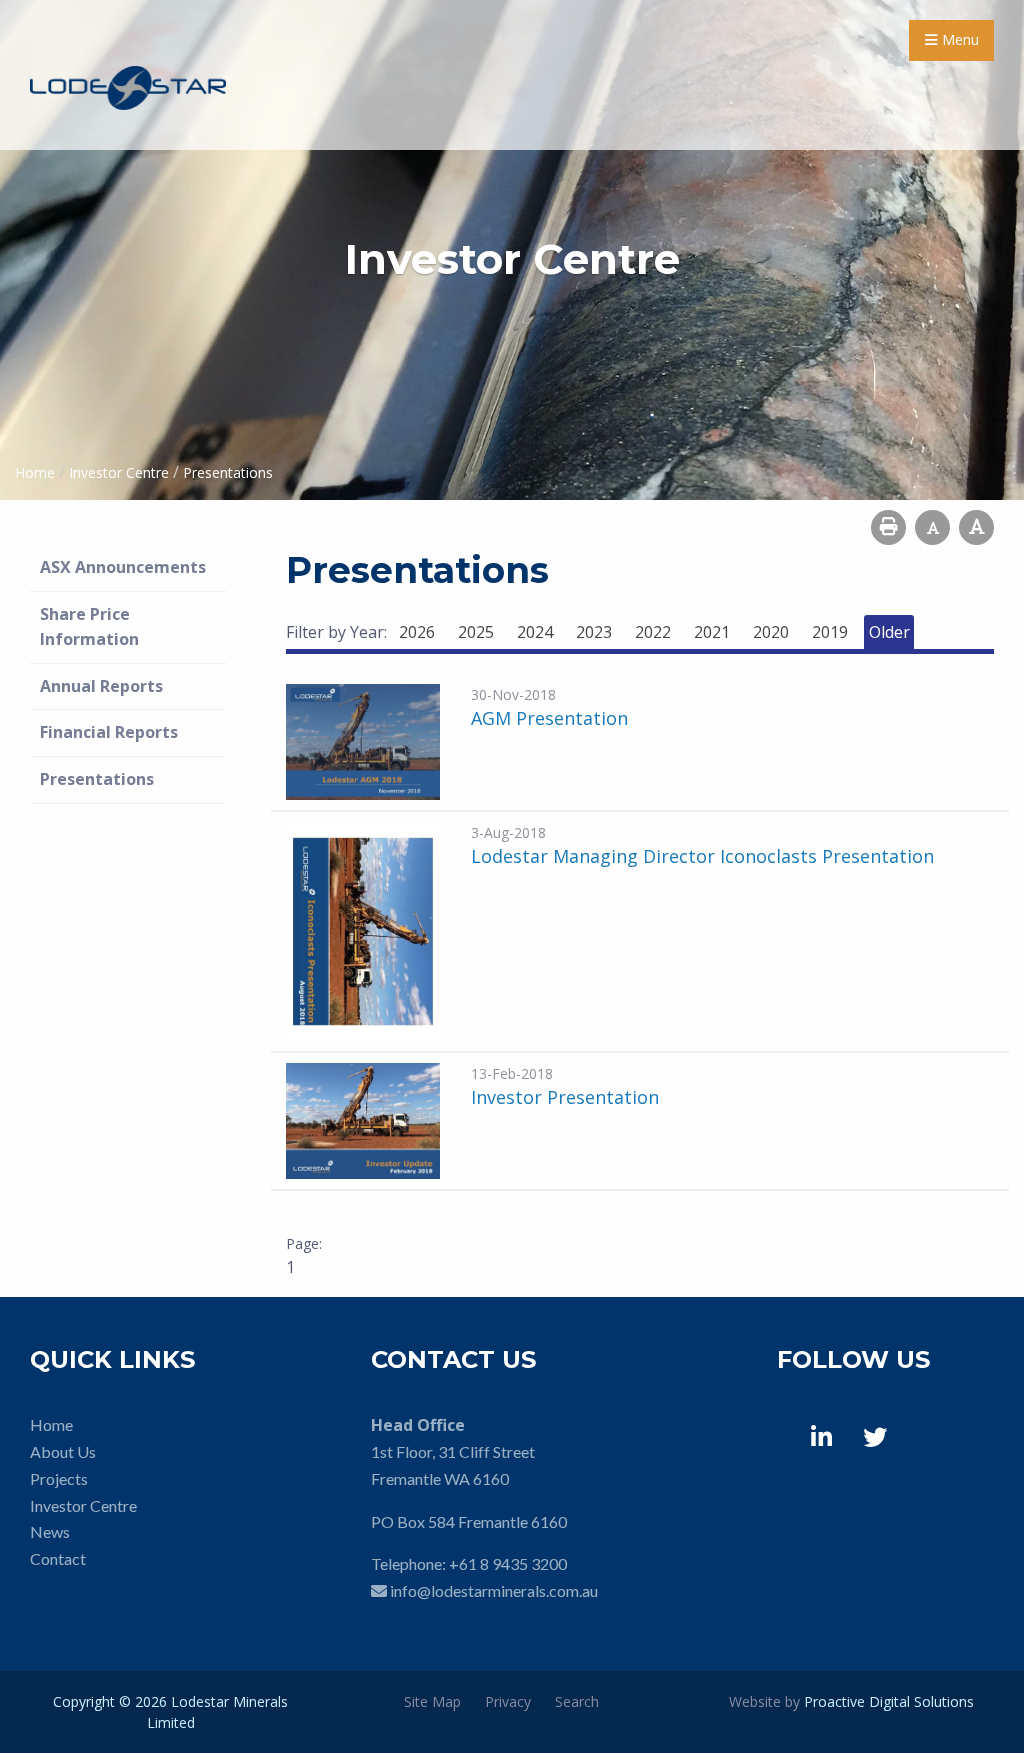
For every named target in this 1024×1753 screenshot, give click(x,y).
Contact (58, 1558)
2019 (830, 632)
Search (577, 1701)
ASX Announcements (123, 567)
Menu (958, 39)
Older (889, 632)
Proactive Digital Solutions (889, 1701)
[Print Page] (888, 527)
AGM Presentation (549, 718)
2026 (417, 632)
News (50, 1531)
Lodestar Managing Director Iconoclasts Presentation (702, 856)
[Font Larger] (976, 527)
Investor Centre (83, 1505)
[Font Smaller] (932, 527)
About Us (63, 1451)
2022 (653, 632)
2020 (771, 632)
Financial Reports (109, 732)
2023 (594, 632)
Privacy (508, 1701)
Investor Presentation (565, 1097)
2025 (476, 632)
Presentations (97, 779)
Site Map (432, 1701)
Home (51, 1424)
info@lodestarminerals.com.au (494, 1590)
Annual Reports (101, 686)
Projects (59, 1478)
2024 (535, 632)
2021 (712, 632)
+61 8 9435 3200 (508, 1563)
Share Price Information (89, 627)
